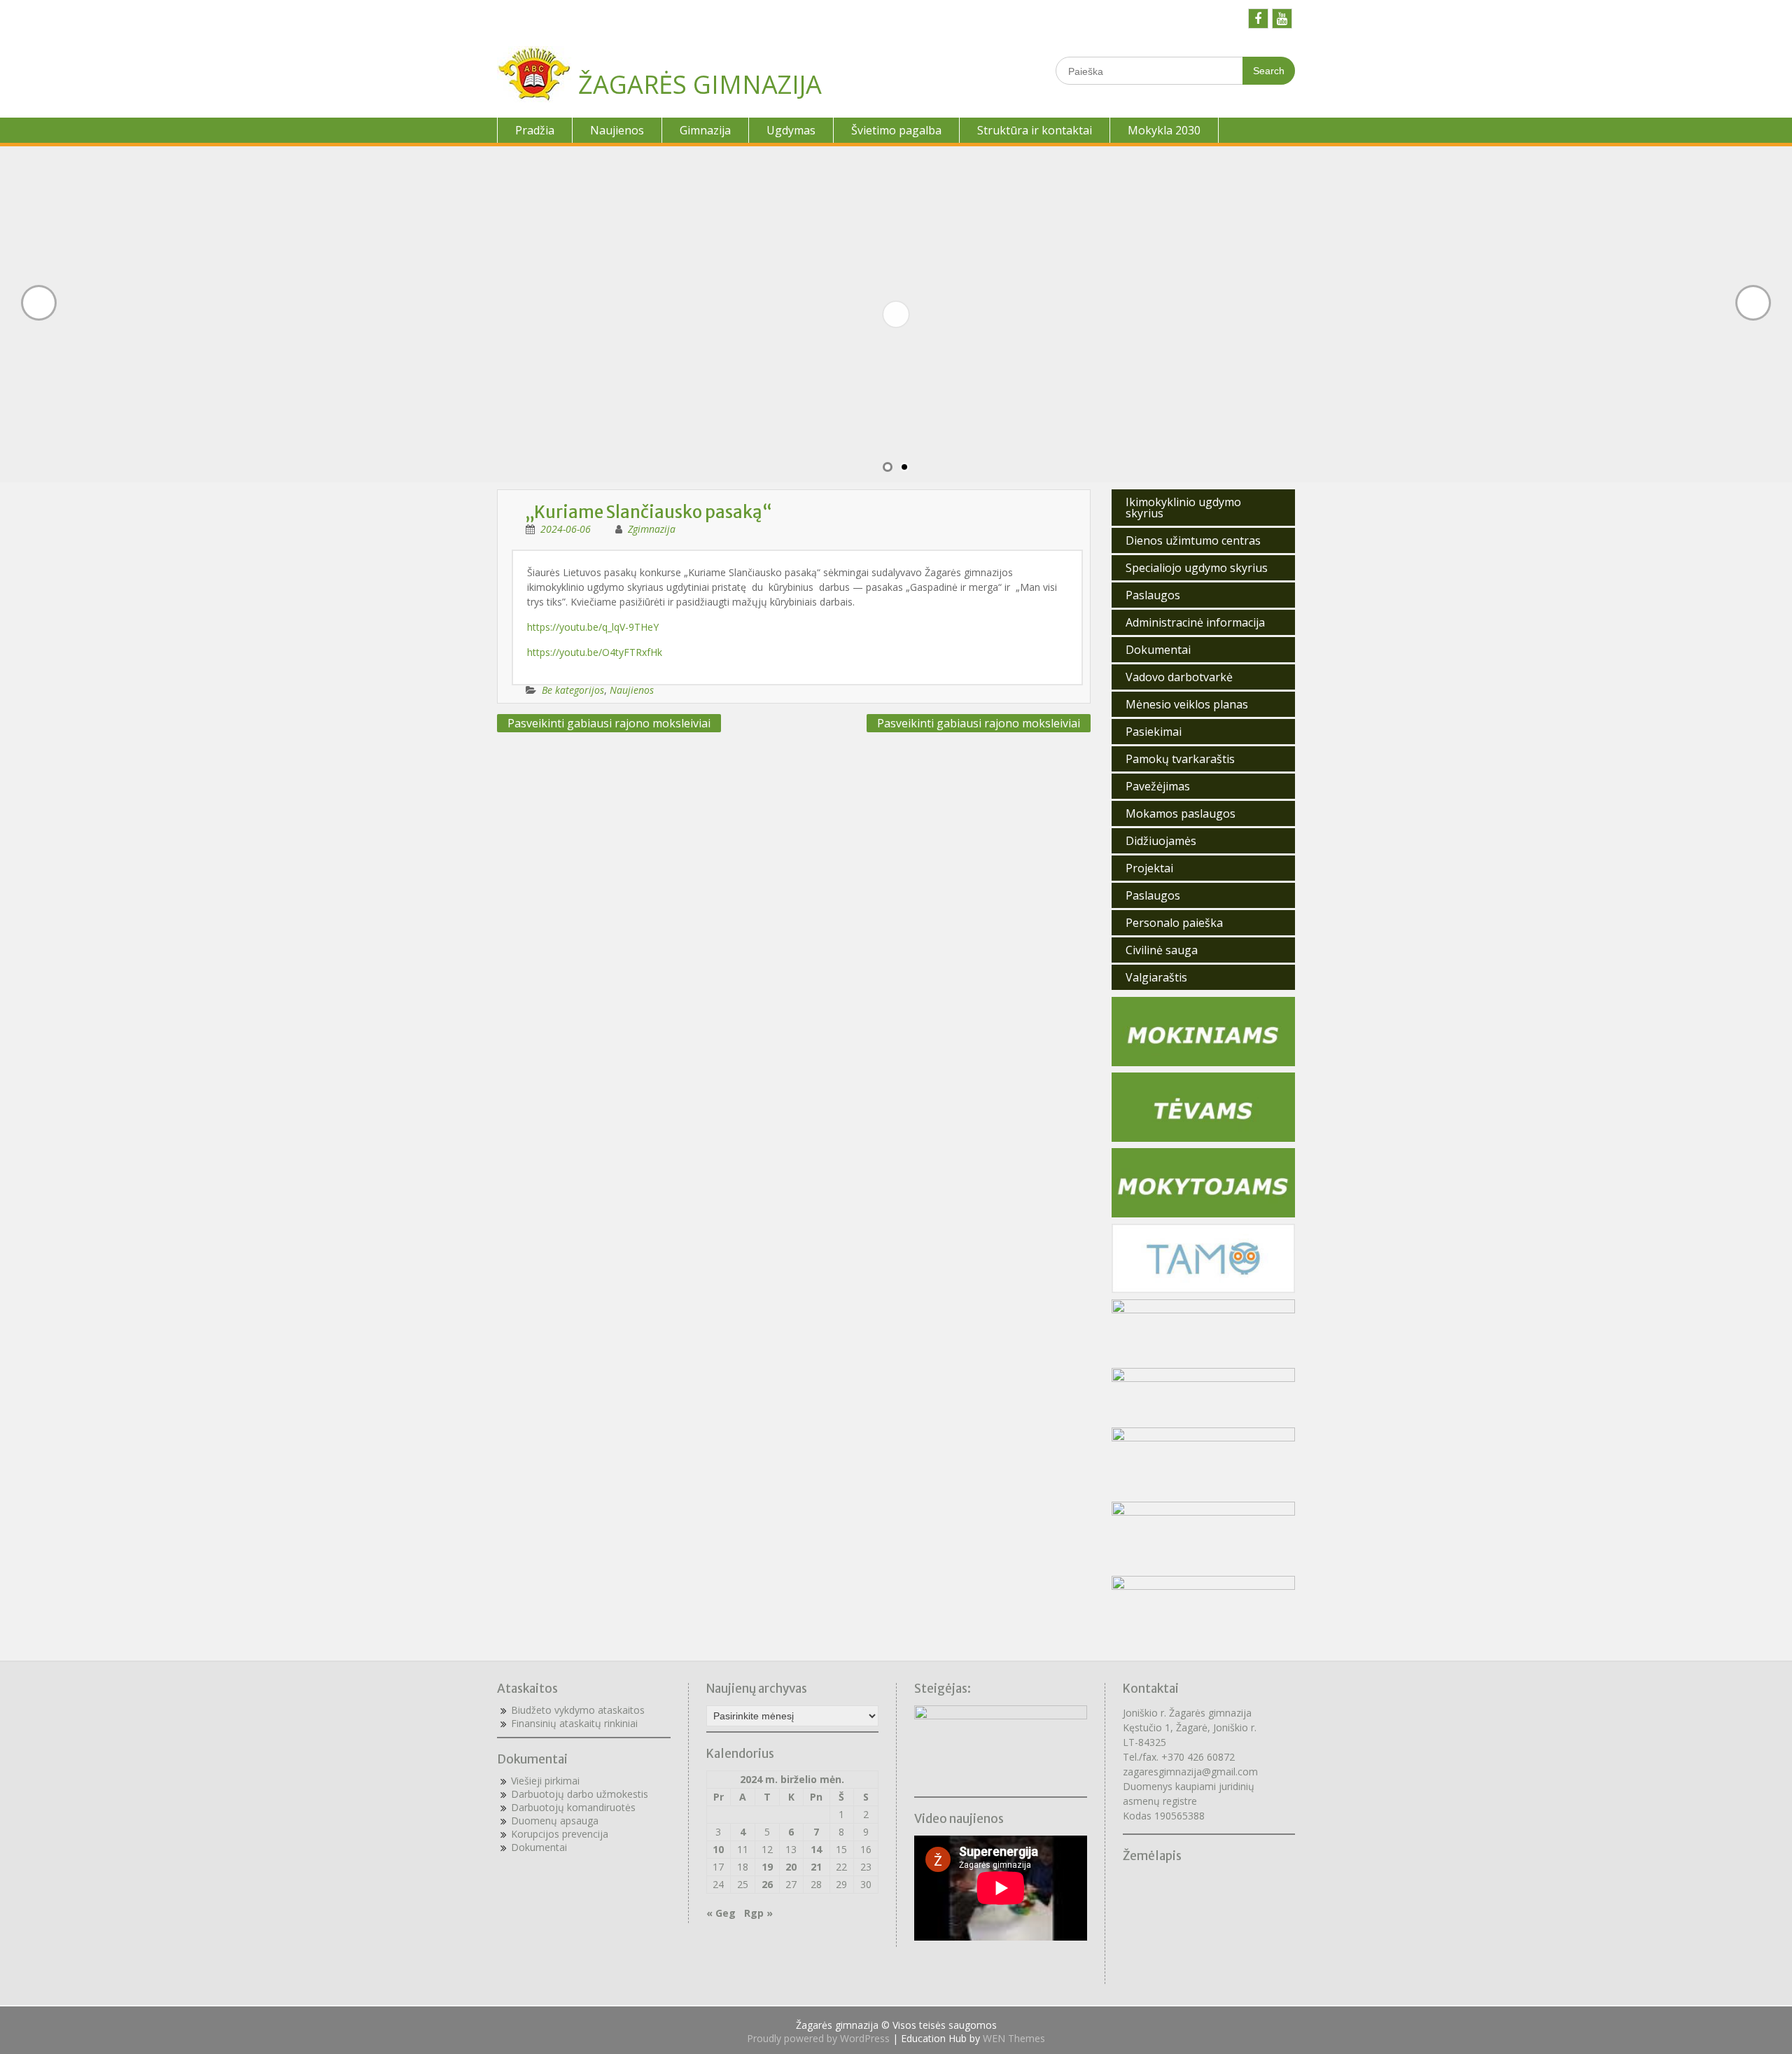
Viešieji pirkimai (545, 1781)
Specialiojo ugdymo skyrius (1197, 568)
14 (816, 1849)
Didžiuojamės (1161, 841)
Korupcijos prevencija (560, 1834)
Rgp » (758, 1913)
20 (791, 1867)
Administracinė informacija (1195, 622)
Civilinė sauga (1162, 950)
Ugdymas (791, 130)
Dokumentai (1158, 650)
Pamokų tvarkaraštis (1180, 759)
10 (718, 1849)
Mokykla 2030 (1164, 130)
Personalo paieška (1174, 923)
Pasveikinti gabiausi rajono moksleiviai (609, 723)
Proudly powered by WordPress (818, 2038)
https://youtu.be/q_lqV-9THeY (593, 627)
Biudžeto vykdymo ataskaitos (578, 1710)
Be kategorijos (573, 690)
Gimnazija (705, 130)
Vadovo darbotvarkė (1179, 677)
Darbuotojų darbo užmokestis (580, 1794)
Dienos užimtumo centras (1193, 540)
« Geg (721, 1913)
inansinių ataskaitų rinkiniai (577, 1723)
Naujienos (617, 130)
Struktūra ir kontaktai (1035, 130)
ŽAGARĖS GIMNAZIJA (700, 84)
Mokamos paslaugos (1181, 813)
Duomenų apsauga (555, 1821)
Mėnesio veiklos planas (1187, 704)
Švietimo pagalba (896, 130)
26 (767, 1884)
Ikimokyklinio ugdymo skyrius (1183, 508)
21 (816, 1867)
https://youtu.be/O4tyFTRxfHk (595, 652)
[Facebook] (1258, 19)
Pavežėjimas (1158, 786)
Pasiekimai (1154, 732)
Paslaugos (1153, 595)
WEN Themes (1014, 2038)
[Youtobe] (1282, 19)
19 (767, 1867)
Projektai (1149, 868)
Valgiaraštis (1156, 977)
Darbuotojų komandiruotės (573, 1807)
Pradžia (535, 130)
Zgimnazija (652, 529)
